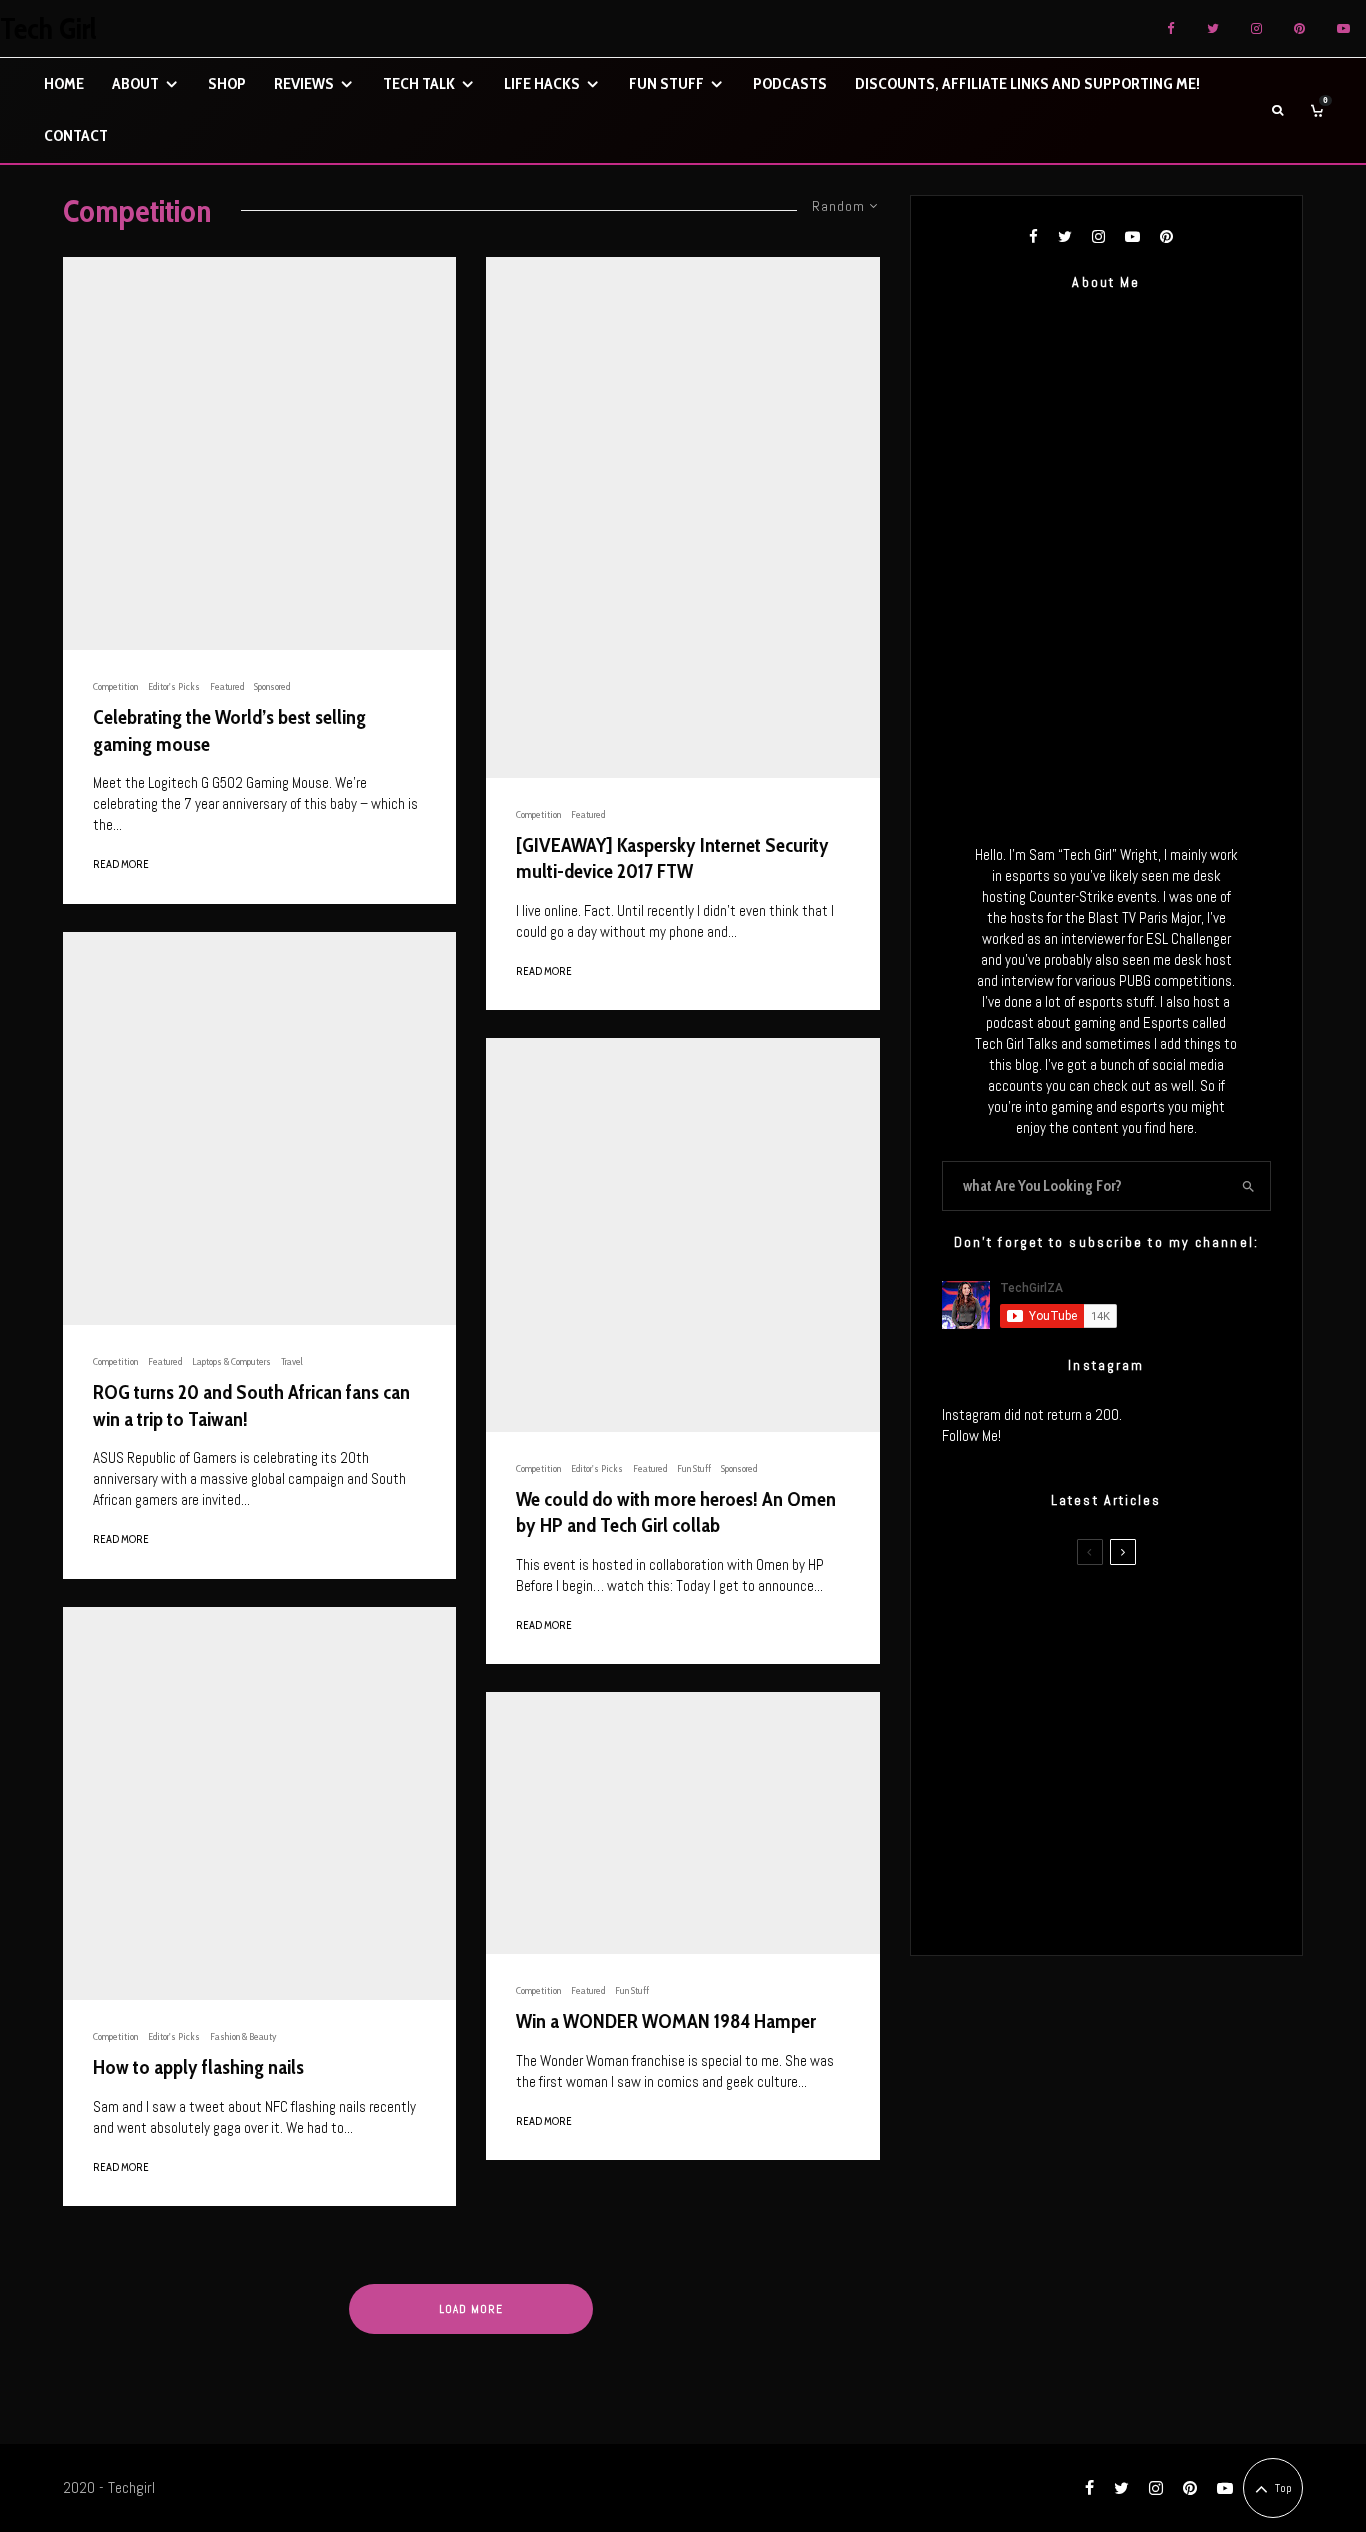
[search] (1248, 1186)
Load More (471, 2309)
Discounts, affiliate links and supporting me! (1027, 83)
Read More (121, 864)
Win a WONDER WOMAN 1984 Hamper (666, 2021)
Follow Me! (971, 1435)
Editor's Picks (174, 686)
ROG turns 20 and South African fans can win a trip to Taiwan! (251, 1405)
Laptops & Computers (231, 1361)
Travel (292, 1361)
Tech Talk (419, 83)
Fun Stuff (666, 83)
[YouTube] (1343, 28)
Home (64, 83)
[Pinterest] (1299, 28)
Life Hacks (542, 83)
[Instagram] (1256, 28)
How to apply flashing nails (198, 2067)
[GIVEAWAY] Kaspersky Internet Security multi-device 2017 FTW (672, 858)
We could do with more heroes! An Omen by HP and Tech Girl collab (676, 1512)
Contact (76, 135)
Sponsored (272, 686)
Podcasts (790, 83)
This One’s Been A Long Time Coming (1141, 1807)
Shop (227, 83)
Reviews (304, 83)
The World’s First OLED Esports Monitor (1147, 1902)
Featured (227, 686)
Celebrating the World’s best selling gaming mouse (229, 730)
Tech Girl (48, 29)
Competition (115, 686)
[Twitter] (1213, 28)
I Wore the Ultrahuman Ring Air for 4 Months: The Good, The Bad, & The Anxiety (1136, 1712)
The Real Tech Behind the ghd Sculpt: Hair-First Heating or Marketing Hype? (1144, 1617)
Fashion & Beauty (243, 2036)
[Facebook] (1171, 28)
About (135, 83)
